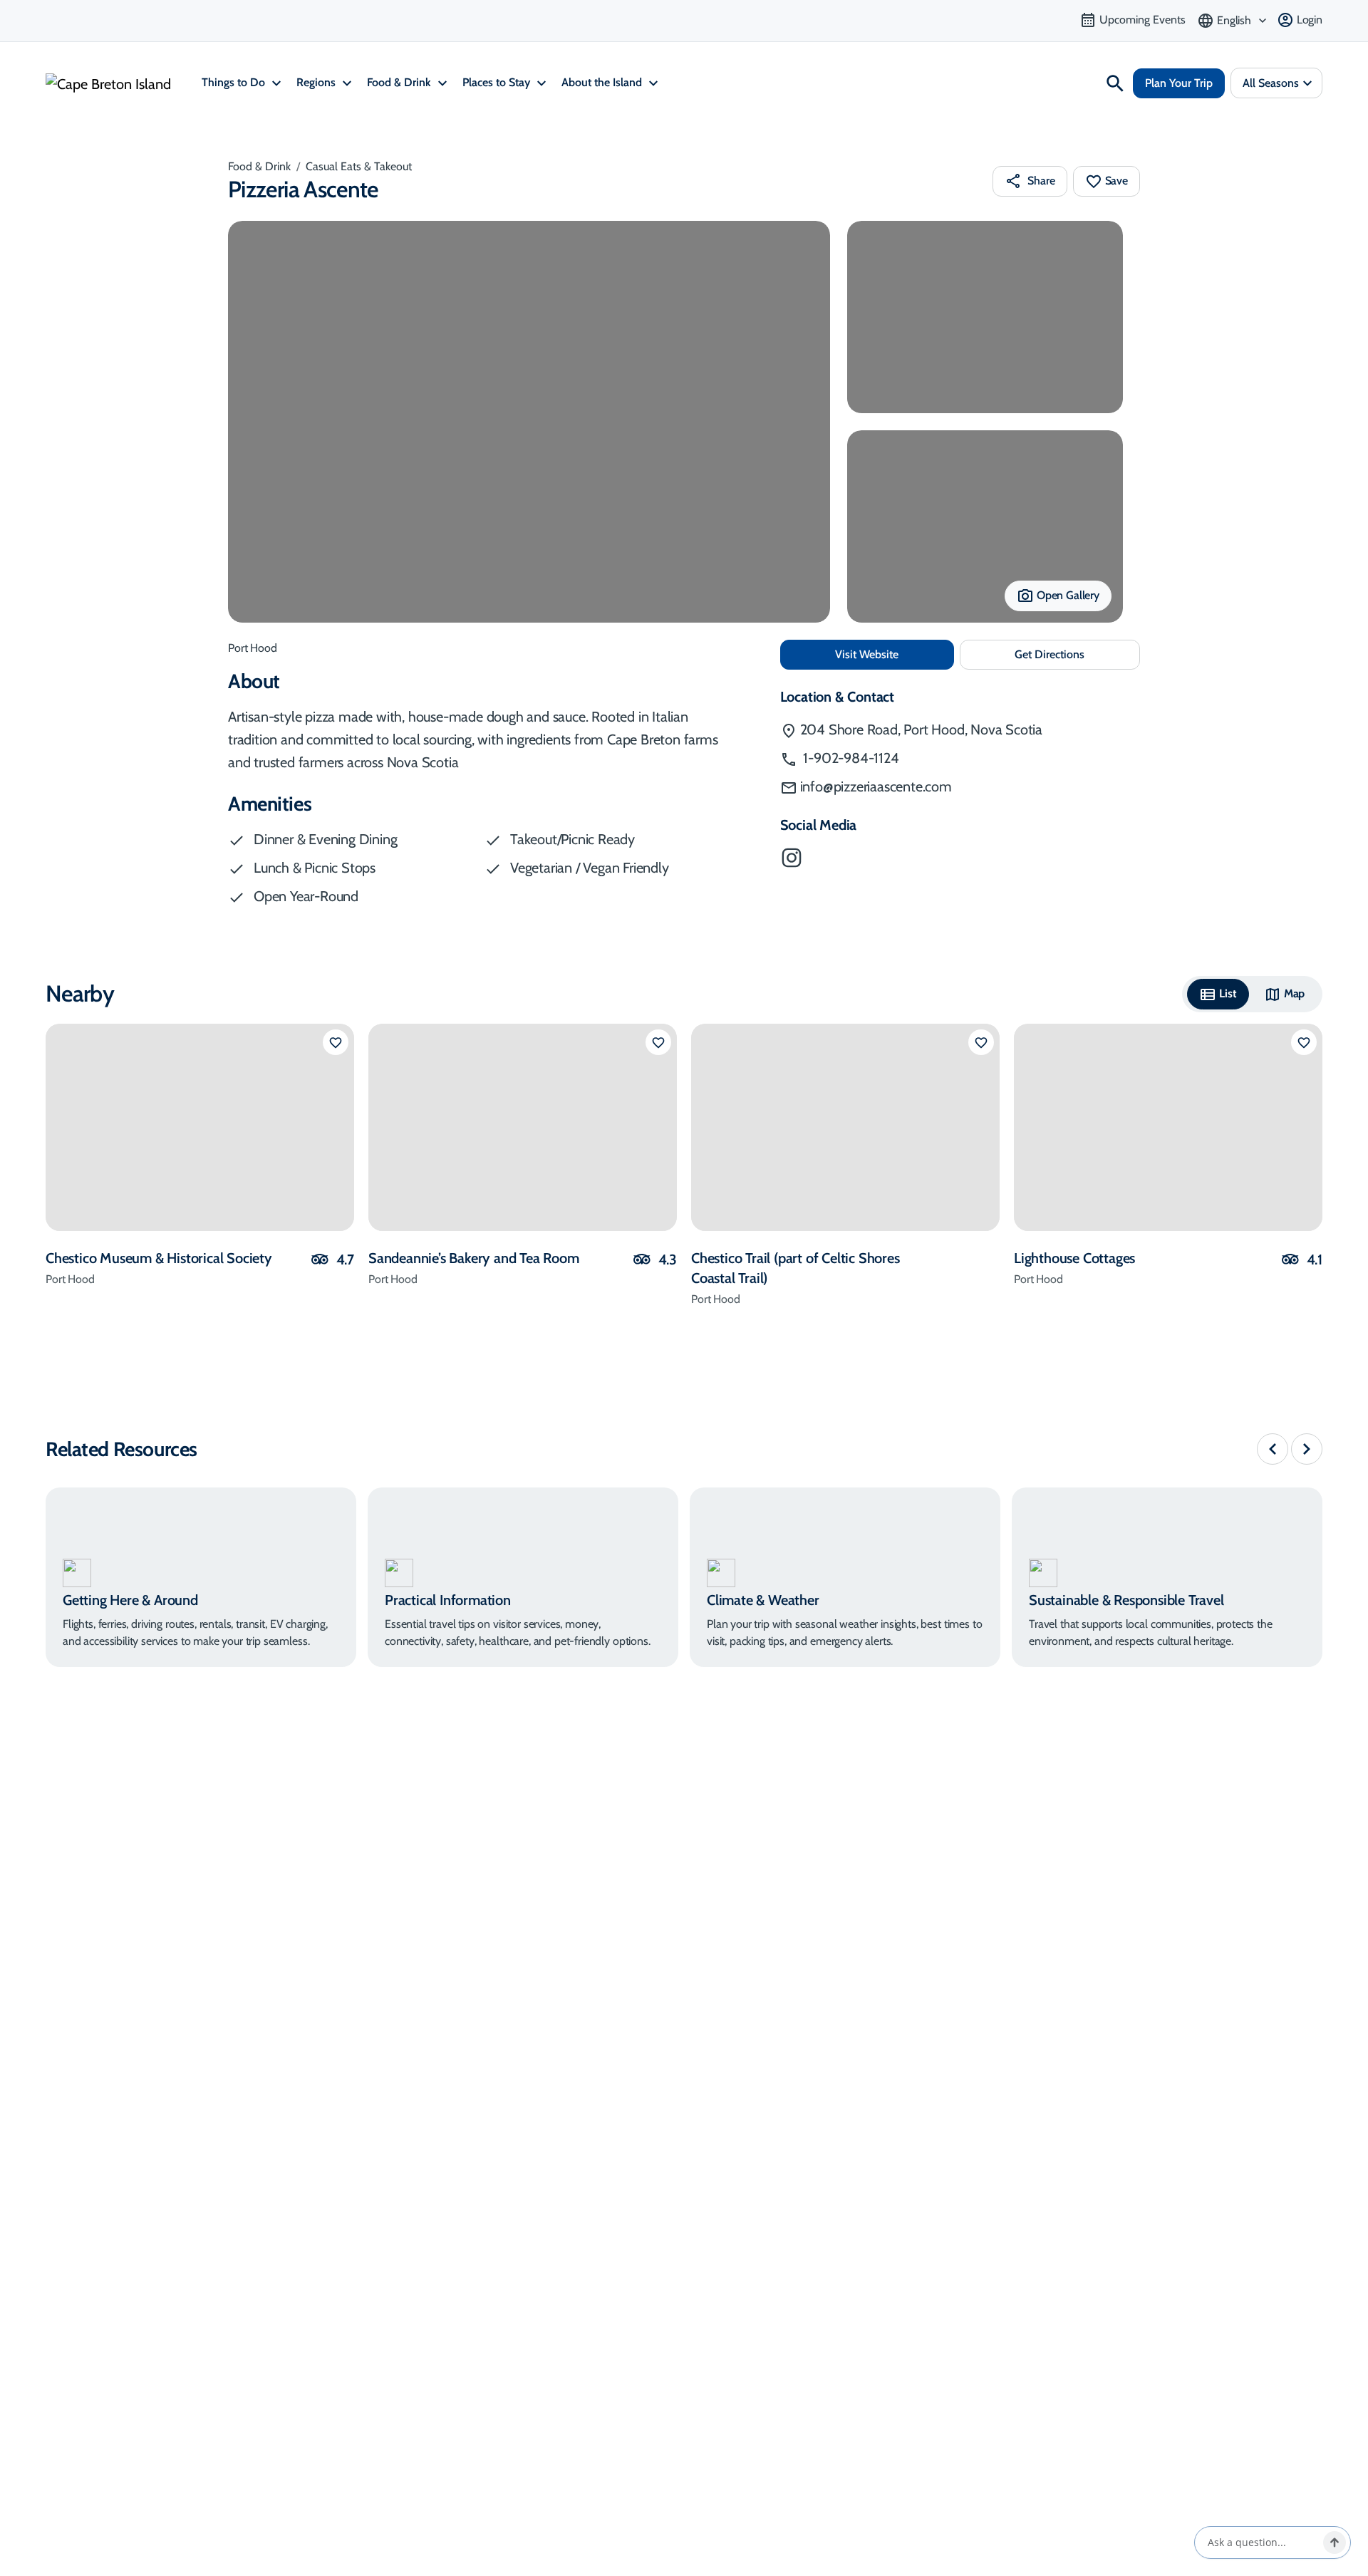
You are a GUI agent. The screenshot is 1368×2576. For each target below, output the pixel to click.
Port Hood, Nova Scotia (921, 729)
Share (1041, 181)
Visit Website (895, 654)
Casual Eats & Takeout (359, 166)
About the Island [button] (603, 82)
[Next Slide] (1307, 1449)
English (1234, 20)
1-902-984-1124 (850, 758)
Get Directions (1077, 659)
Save (1116, 181)
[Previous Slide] (1273, 1449)
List (1228, 993)
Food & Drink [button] (400, 82)
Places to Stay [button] (498, 82)
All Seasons (1271, 83)
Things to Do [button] (235, 82)
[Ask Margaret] (1335, 2543)
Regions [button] (317, 82)
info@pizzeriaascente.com (876, 786)
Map (1295, 993)
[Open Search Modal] (1115, 83)
